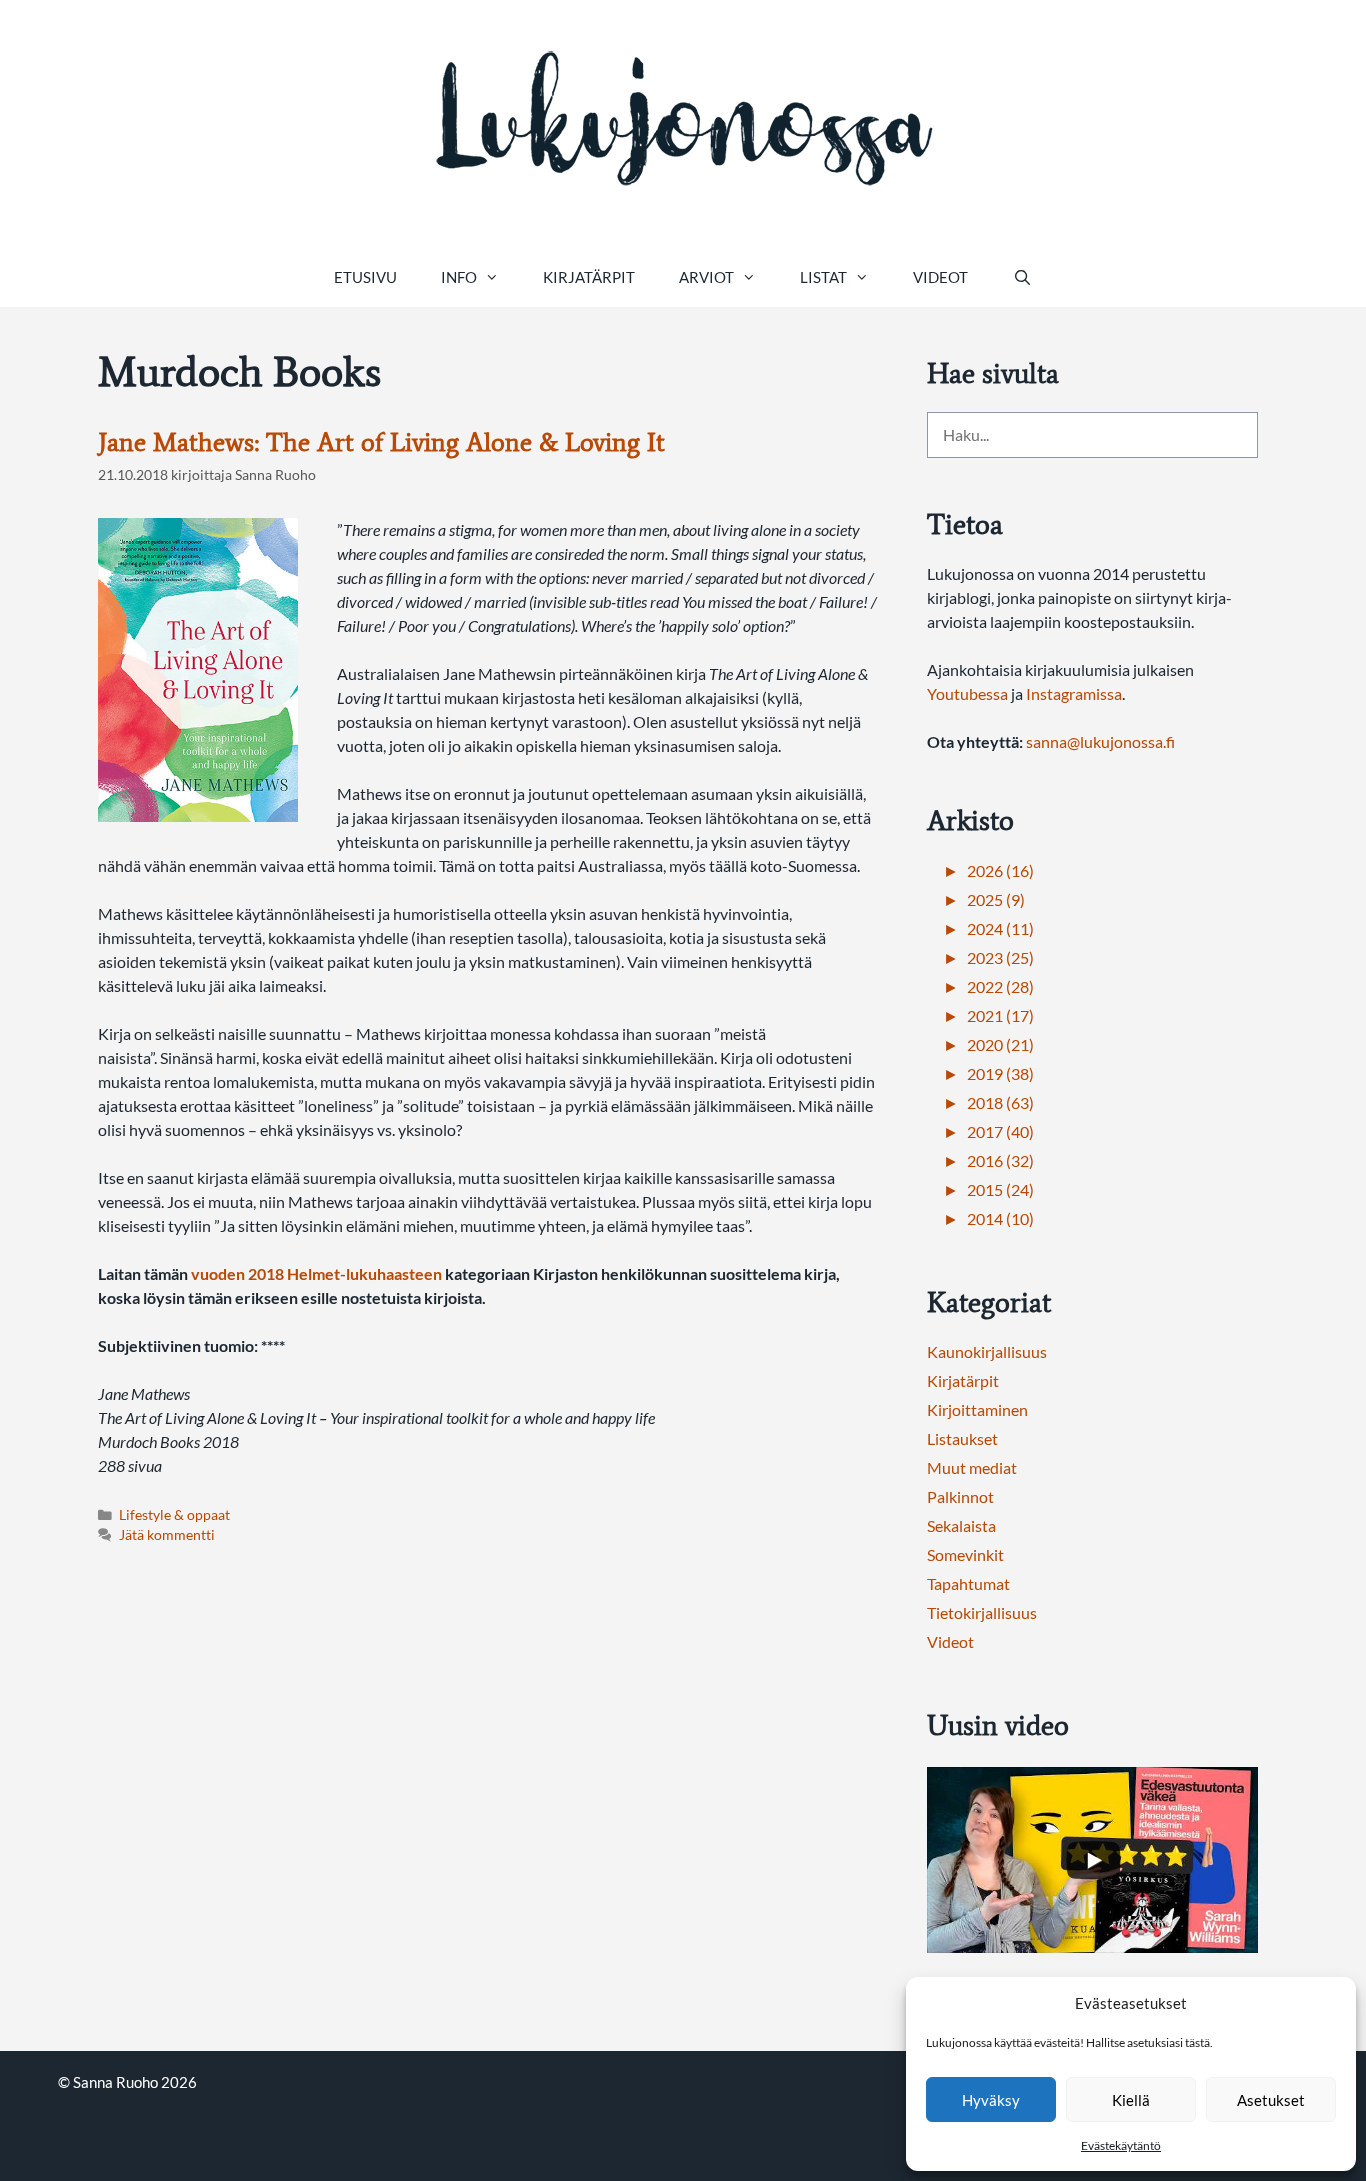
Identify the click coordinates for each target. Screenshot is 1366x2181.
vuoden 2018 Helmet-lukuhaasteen (316, 1273)
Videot (940, 277)
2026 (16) (1000, 870)
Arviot (706, 277)
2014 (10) (1000, 1218)
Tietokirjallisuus (982, 1612)
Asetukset (1271, 2100)
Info (459, 277)
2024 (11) (1000, 928)
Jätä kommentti (167, 1535)
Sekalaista (961, 1525)
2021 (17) (1000, 1015)
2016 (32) (1000, 1160)
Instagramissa (1074, 693)
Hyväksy (991, 2100)
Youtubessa (969, 693)
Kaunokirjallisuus (987, 1351)
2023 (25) (1000, 957)
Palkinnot (960, 1496)
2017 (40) (1000, 1131)
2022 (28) (1000, 986)
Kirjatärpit (589, 277)
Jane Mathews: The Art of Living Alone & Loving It (381, 442)
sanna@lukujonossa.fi (1100, 741)
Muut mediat (972, 1467)
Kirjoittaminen (977, 1409)
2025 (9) (996, 899)
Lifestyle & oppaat (174, 1515)
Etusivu (365, 277)
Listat (823, 277)
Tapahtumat (968, 1583)
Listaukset (962, 1438)
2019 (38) (1000, 1073)
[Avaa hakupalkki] (1021, 277)
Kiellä (1131, 2100)
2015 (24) (1000, 1189)
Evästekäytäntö (1121, 2145)
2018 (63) (1000, 1102)
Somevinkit (965, 1554)
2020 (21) (1000, 1044)
